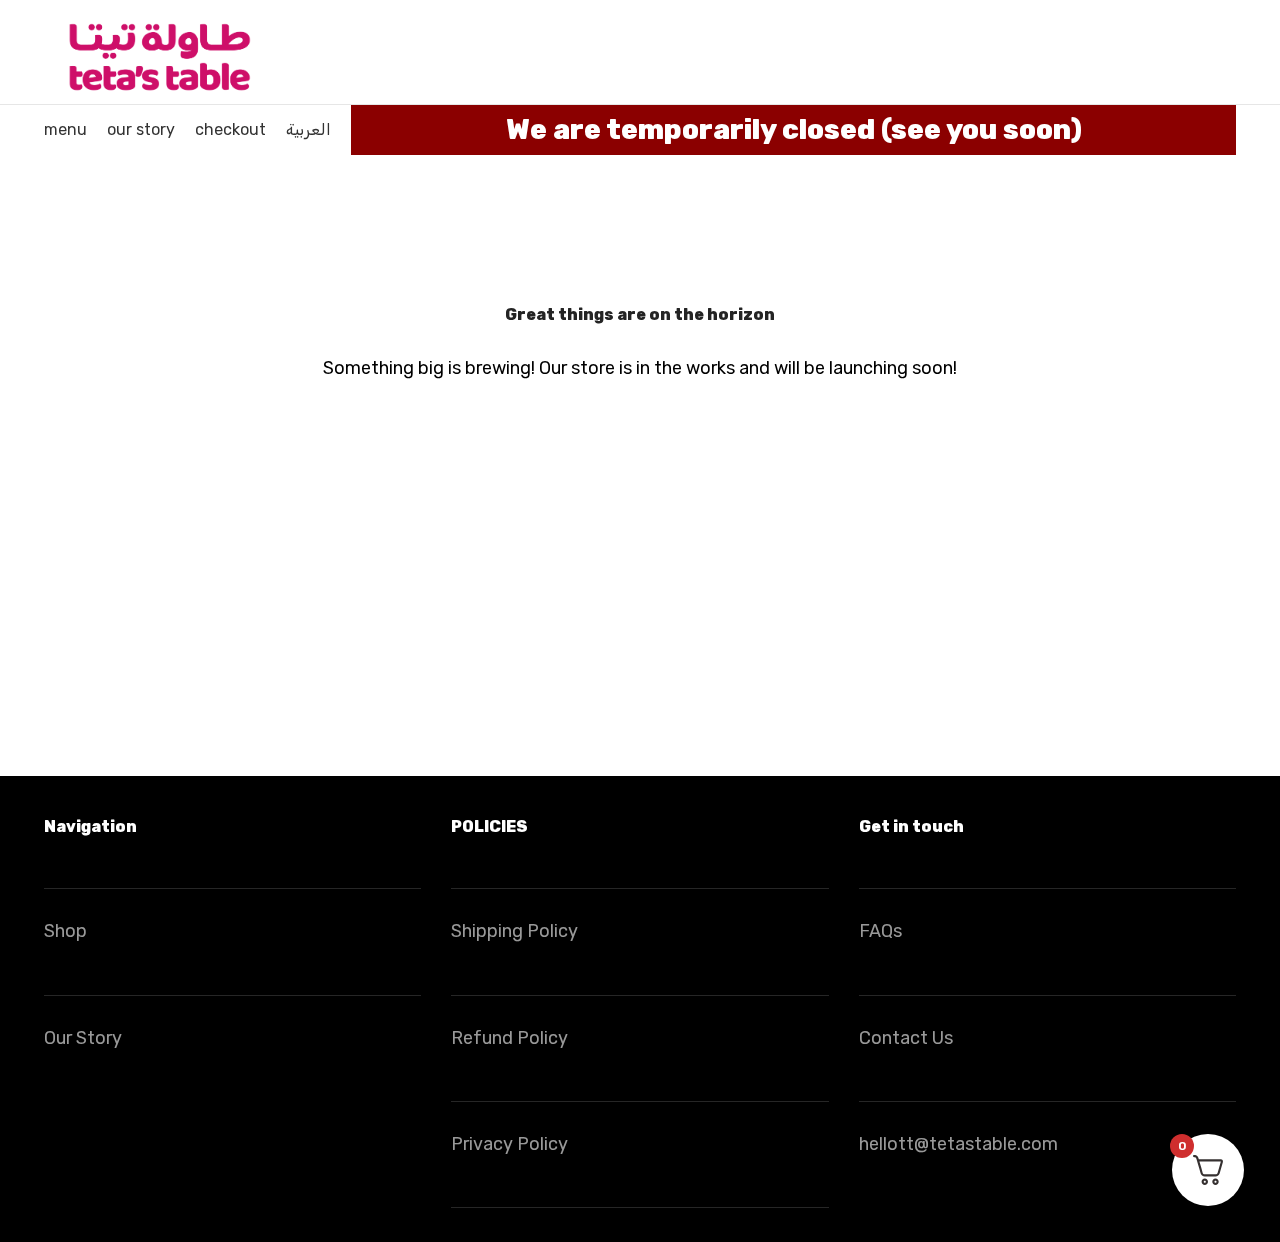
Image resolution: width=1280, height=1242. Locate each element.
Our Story (83, 1038)
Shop (65, 931)
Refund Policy (509, 1038)
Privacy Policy (509, 1144)
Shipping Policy (514, 931)
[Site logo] (158, 51)
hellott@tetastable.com (958, 1144)
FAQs (880, 931)
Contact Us (906, 1038)
